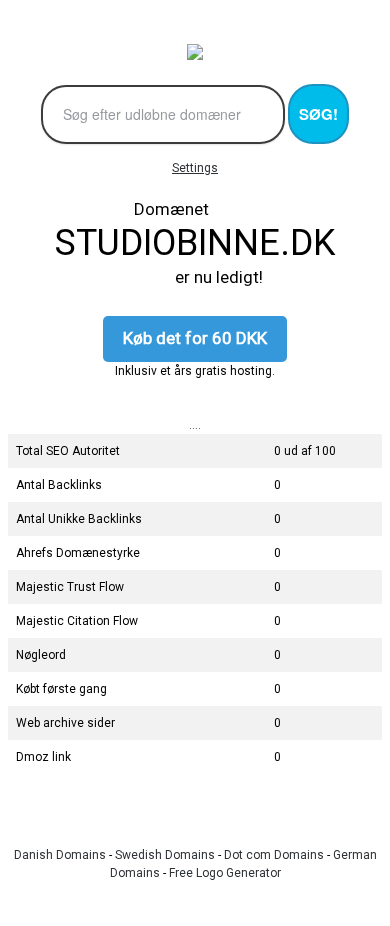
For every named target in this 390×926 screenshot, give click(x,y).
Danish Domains (60, 855)
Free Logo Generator (225, 873)
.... (195, 425)
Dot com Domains (274, 855)
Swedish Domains (165, 855)
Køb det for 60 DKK (195, 338)
